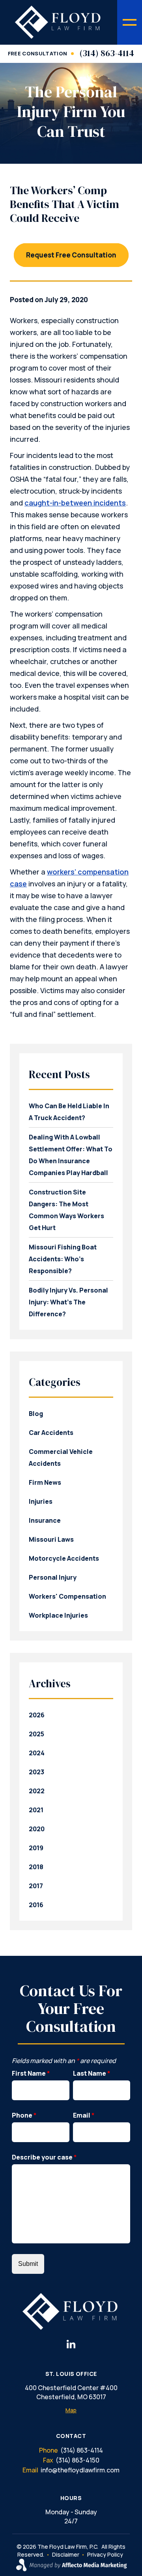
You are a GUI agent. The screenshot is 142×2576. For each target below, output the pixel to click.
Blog (36, 1414)
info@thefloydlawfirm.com (80, 2470)
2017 (36, 1886)
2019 (36, 1848)
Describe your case (44, 2157)
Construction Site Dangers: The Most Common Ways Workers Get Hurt (66, 1210)
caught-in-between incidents (75, 503)
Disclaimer (66, 2554)
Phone (24, 2115)
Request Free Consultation (71, 255)
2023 (36, 1772)
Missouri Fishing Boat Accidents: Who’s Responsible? (63, 1259)
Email (84, 2115)
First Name (31, 2073)
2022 (37, 1791)
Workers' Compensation (67, 1596)
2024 (37, 1753)
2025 (36, 1734)
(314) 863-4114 (107, 53)
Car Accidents (51, 1433)
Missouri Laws (51, 1539)
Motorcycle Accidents (64, 1558)
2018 (36, 1867)
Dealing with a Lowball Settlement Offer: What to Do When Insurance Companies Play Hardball (71, 1155)
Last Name (92, 2073)
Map (71, 2410)
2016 (36, 1905)
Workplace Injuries (58, 1615)
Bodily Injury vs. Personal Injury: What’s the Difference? (68, 1302)
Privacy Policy (105, 2554)
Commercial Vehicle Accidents (61, 1457)
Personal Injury (53, 1577)
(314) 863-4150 (78, 2460)
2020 (37, 1829)
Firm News (45, 1482)
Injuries (41, 1501)
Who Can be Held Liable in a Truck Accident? (69, 1112)
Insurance (45, 1520)
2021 (36, 1810)
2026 (37, 1715)
